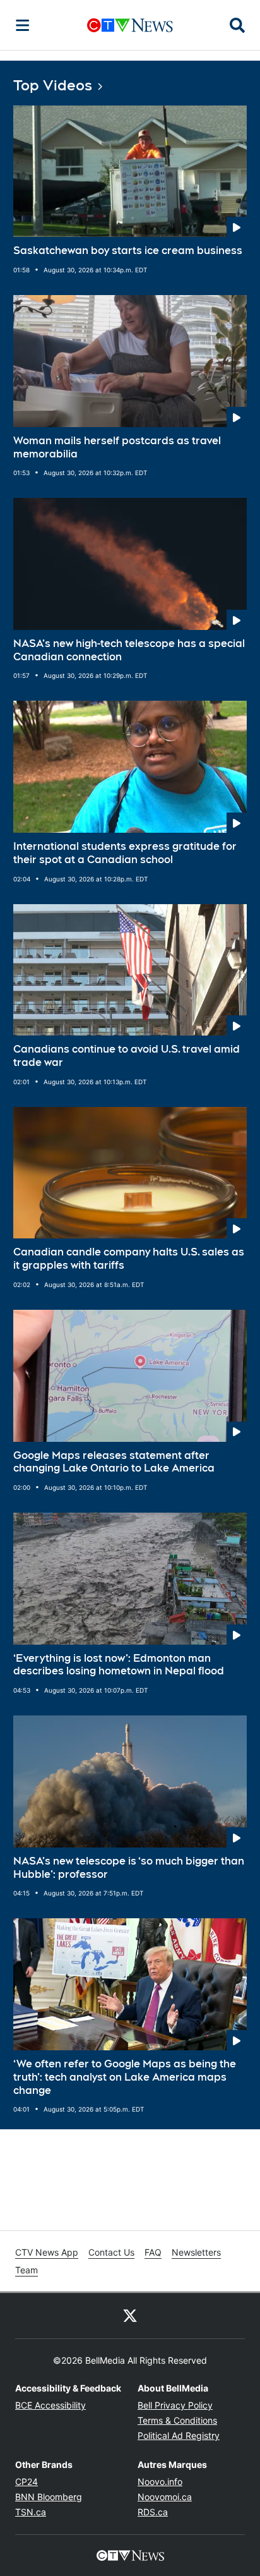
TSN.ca (31, 2512)
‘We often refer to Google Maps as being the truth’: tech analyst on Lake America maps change (125, 2077)
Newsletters (196, 2252)
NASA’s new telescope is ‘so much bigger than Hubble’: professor (129, 1868)
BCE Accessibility (50, 2405)
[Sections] (23, 25)
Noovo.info (160, 2482)
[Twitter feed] (130, 2316)
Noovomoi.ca (165, 2497)
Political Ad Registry (179, 2435)
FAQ (153, 2252)
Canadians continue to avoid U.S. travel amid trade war (127, 1056)
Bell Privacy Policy (175, 2405)
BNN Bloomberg (49, 2497)
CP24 (27, 2482)
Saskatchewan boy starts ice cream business (128, 251)
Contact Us (111, 2252)
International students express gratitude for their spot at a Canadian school (125, 853)
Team (27, 2270)
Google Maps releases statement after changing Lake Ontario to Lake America (114, 1462)
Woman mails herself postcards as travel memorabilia (117, 447)
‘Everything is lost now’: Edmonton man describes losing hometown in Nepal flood (119, 1665)
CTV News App (47, 2252)
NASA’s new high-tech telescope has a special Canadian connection (129, 650)
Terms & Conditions (177, 2420)
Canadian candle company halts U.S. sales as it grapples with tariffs (129, 1259)
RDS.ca (153, 2512)
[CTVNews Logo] (130, 25)
